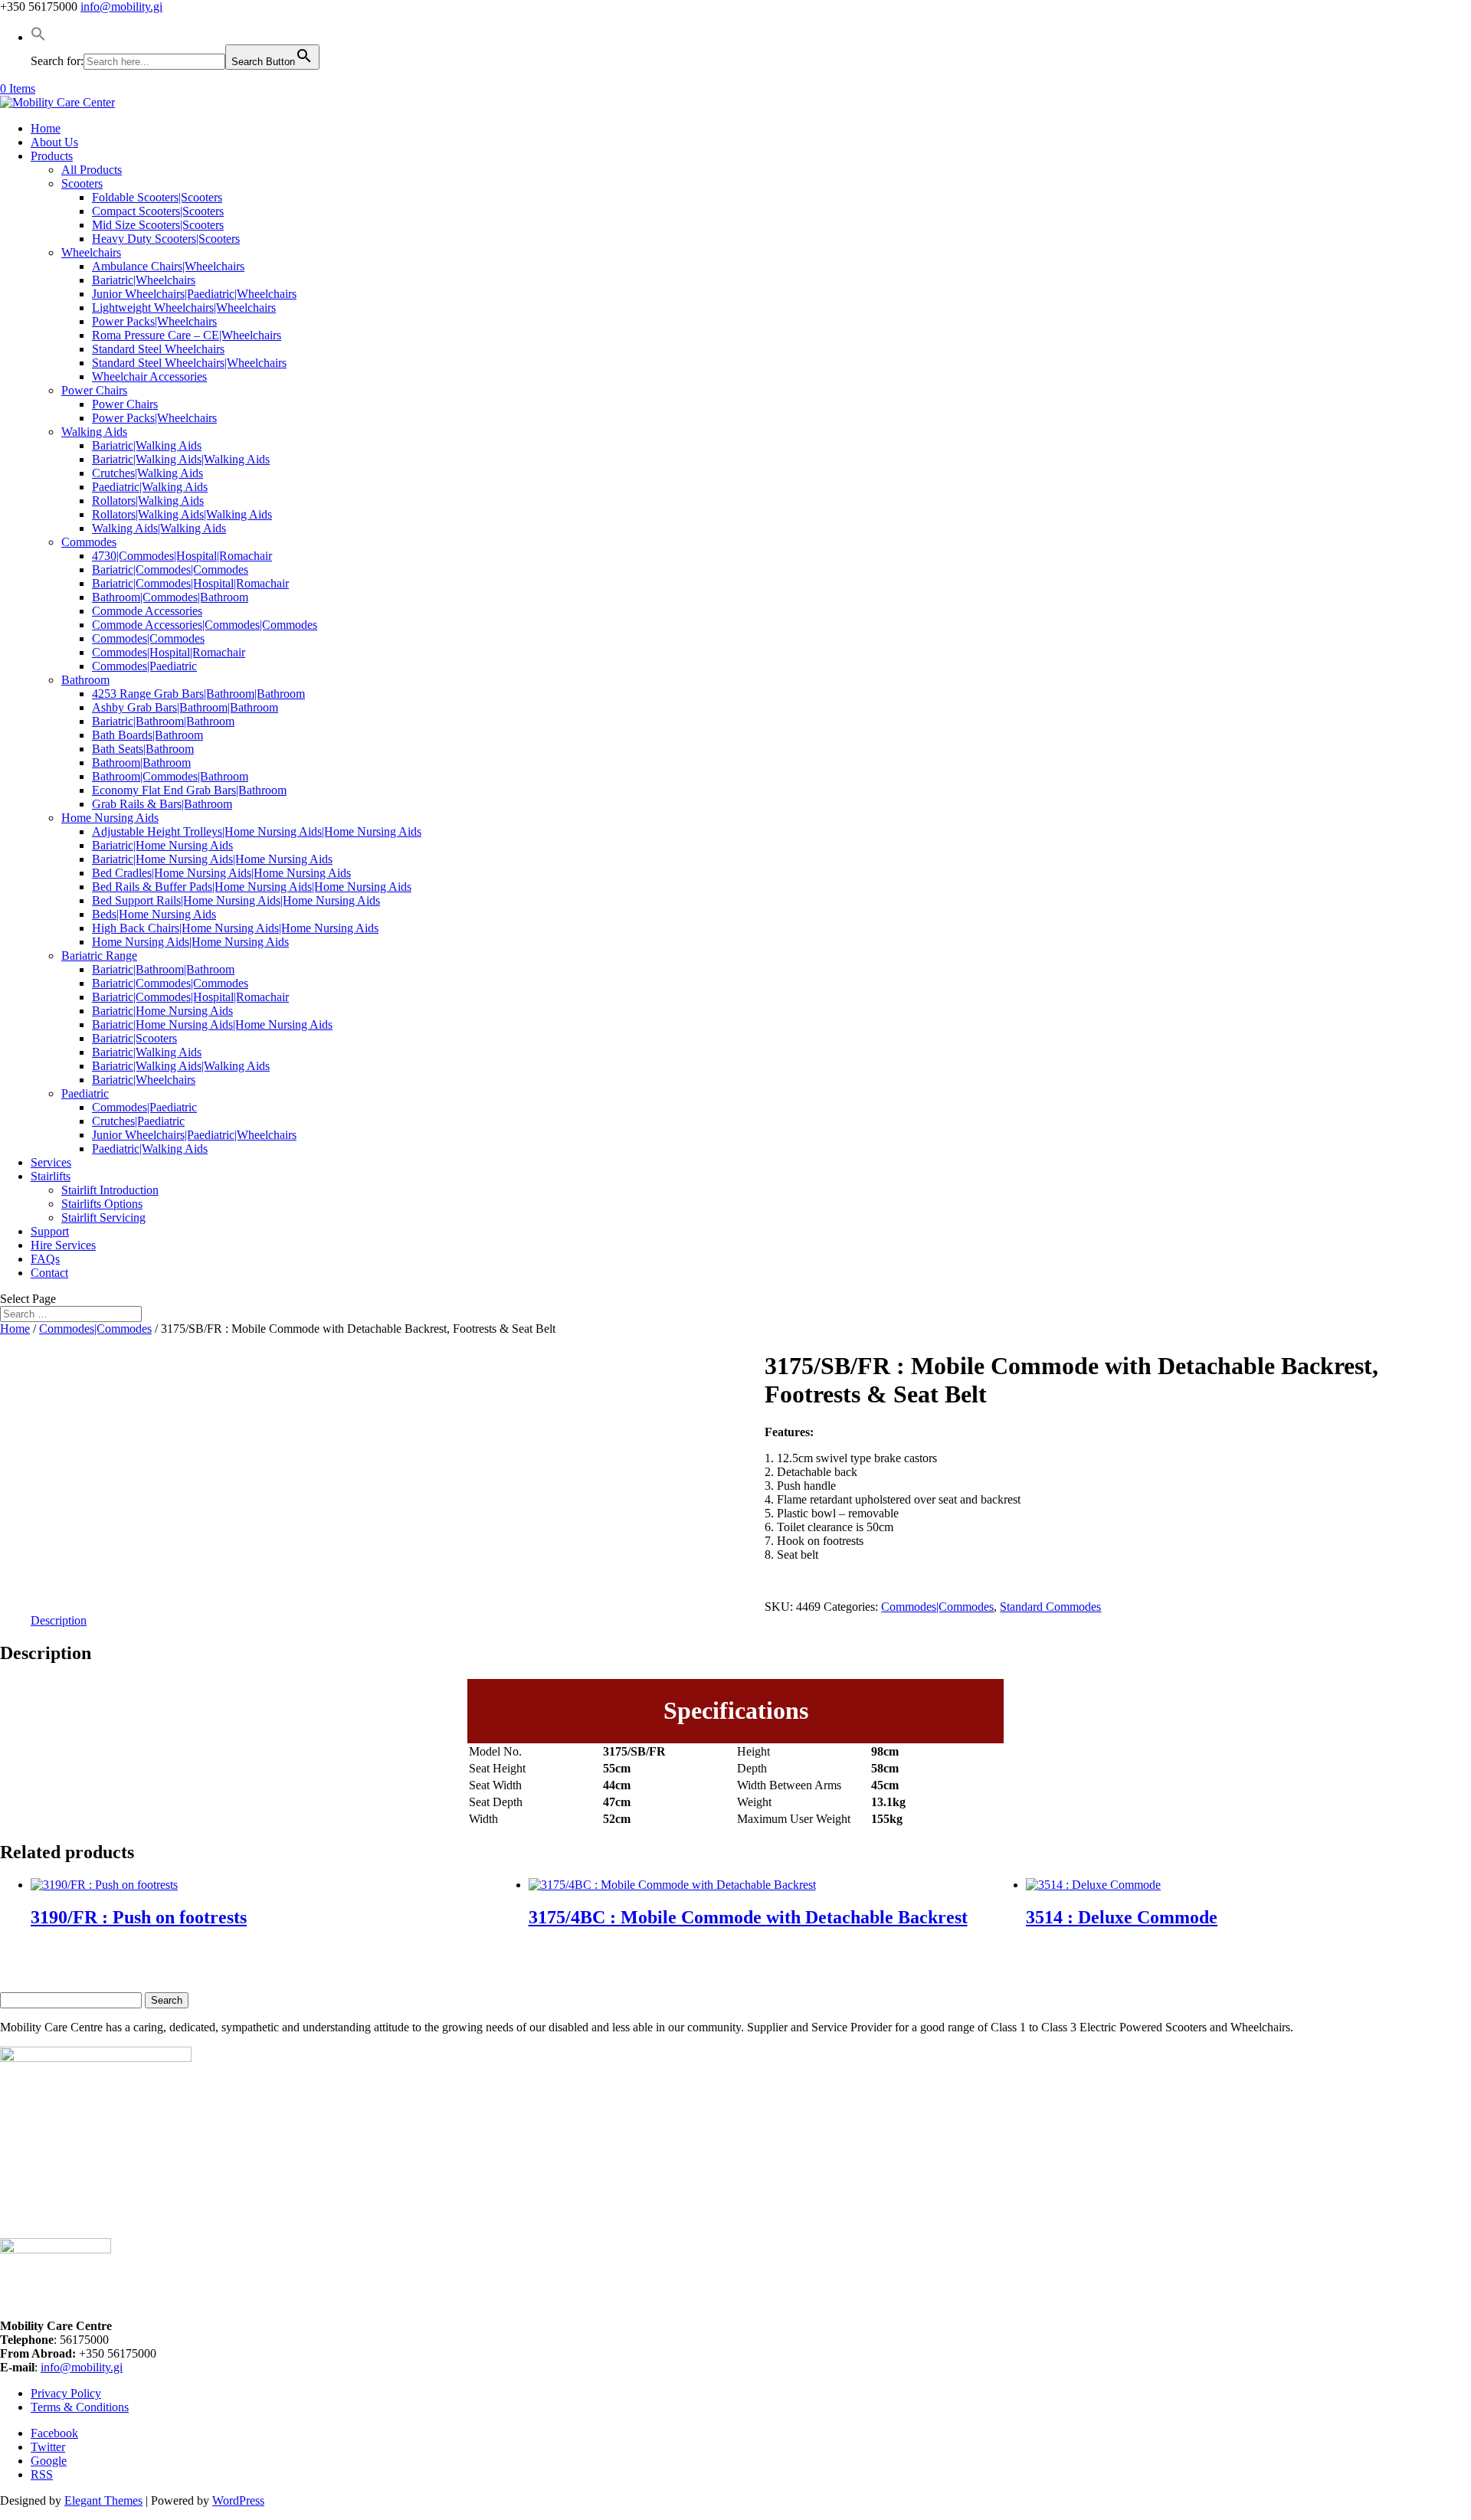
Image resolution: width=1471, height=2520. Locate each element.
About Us (54, 142)
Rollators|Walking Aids (148, 501)
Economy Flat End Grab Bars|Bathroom (189, 790)
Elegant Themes (103, 2500)
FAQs (45, 1259)
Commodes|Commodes (148, 638)
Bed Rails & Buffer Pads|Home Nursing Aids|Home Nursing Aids (252, 887)
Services (51, 1162)
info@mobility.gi (82, 2367)
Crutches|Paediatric (138, 1121)
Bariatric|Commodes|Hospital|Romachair (190, 583)
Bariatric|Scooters (134, 1038)
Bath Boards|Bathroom (147, 735)
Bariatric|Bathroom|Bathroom (163, 721)
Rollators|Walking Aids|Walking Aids (182, 514)
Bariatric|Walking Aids (147, 445)
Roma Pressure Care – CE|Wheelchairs (187, 335)
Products (52, 156)
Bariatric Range (99, 956)
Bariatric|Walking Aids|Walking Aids (181, 459)
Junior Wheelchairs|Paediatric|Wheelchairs (194, 294)
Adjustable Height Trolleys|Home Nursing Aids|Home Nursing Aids (257, 831)
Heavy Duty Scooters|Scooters (166, 239)
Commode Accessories (147, 611)
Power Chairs (94, 390)
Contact (49, 1273)
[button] (38, 37)
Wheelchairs (91, 252)
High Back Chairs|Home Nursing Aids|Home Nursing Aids (235, 928)
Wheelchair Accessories (149, 376)
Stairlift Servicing (103, 1217)
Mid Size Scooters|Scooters (158, 225)
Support (50, 1231)
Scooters (82, 183)
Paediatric (85, 1093)
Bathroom (85, 680)
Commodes (89, 542)
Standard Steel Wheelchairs (158, 349)
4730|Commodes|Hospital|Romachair (182, 556)
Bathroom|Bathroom (141, 763)
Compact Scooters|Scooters (158, 211)
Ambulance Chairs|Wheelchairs (168, 266)
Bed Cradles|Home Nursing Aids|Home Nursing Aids (221, 873)
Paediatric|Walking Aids (150, 487)
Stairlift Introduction (110, 1190)
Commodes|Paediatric (144, 666)
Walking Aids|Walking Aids (159, 528)
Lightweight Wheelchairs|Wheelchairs (184, 308)
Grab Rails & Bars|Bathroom (162, 804)
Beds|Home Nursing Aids (154, 914)
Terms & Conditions (80, 2407)
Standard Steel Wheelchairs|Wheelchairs (189, 363)
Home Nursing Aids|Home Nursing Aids (190, 942)
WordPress (238, 2500)
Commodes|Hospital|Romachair (169, 652)
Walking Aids (94, 432)
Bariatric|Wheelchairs (144, 280)
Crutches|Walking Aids (147, 473)
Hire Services (63, 1245)
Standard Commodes (1050, 1607)
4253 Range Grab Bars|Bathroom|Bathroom (198, 694)
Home (46, 128)
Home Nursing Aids (110, 818)
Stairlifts (51, 1176)
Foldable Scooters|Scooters (157, 197)
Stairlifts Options (102, 1204)
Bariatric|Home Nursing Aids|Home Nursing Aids (212, 859)
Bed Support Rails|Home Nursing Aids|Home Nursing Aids (236, 900)
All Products (92, 170)
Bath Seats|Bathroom (143, 749)
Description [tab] (59, 1620)
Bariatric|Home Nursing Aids (162, 845)
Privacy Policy (66, 2393)
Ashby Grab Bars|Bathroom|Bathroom (185, 707)
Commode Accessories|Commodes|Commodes (205, 625)
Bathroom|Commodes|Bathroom (170, 597)
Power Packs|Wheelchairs (154, 321)
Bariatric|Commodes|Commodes (170, 569)
